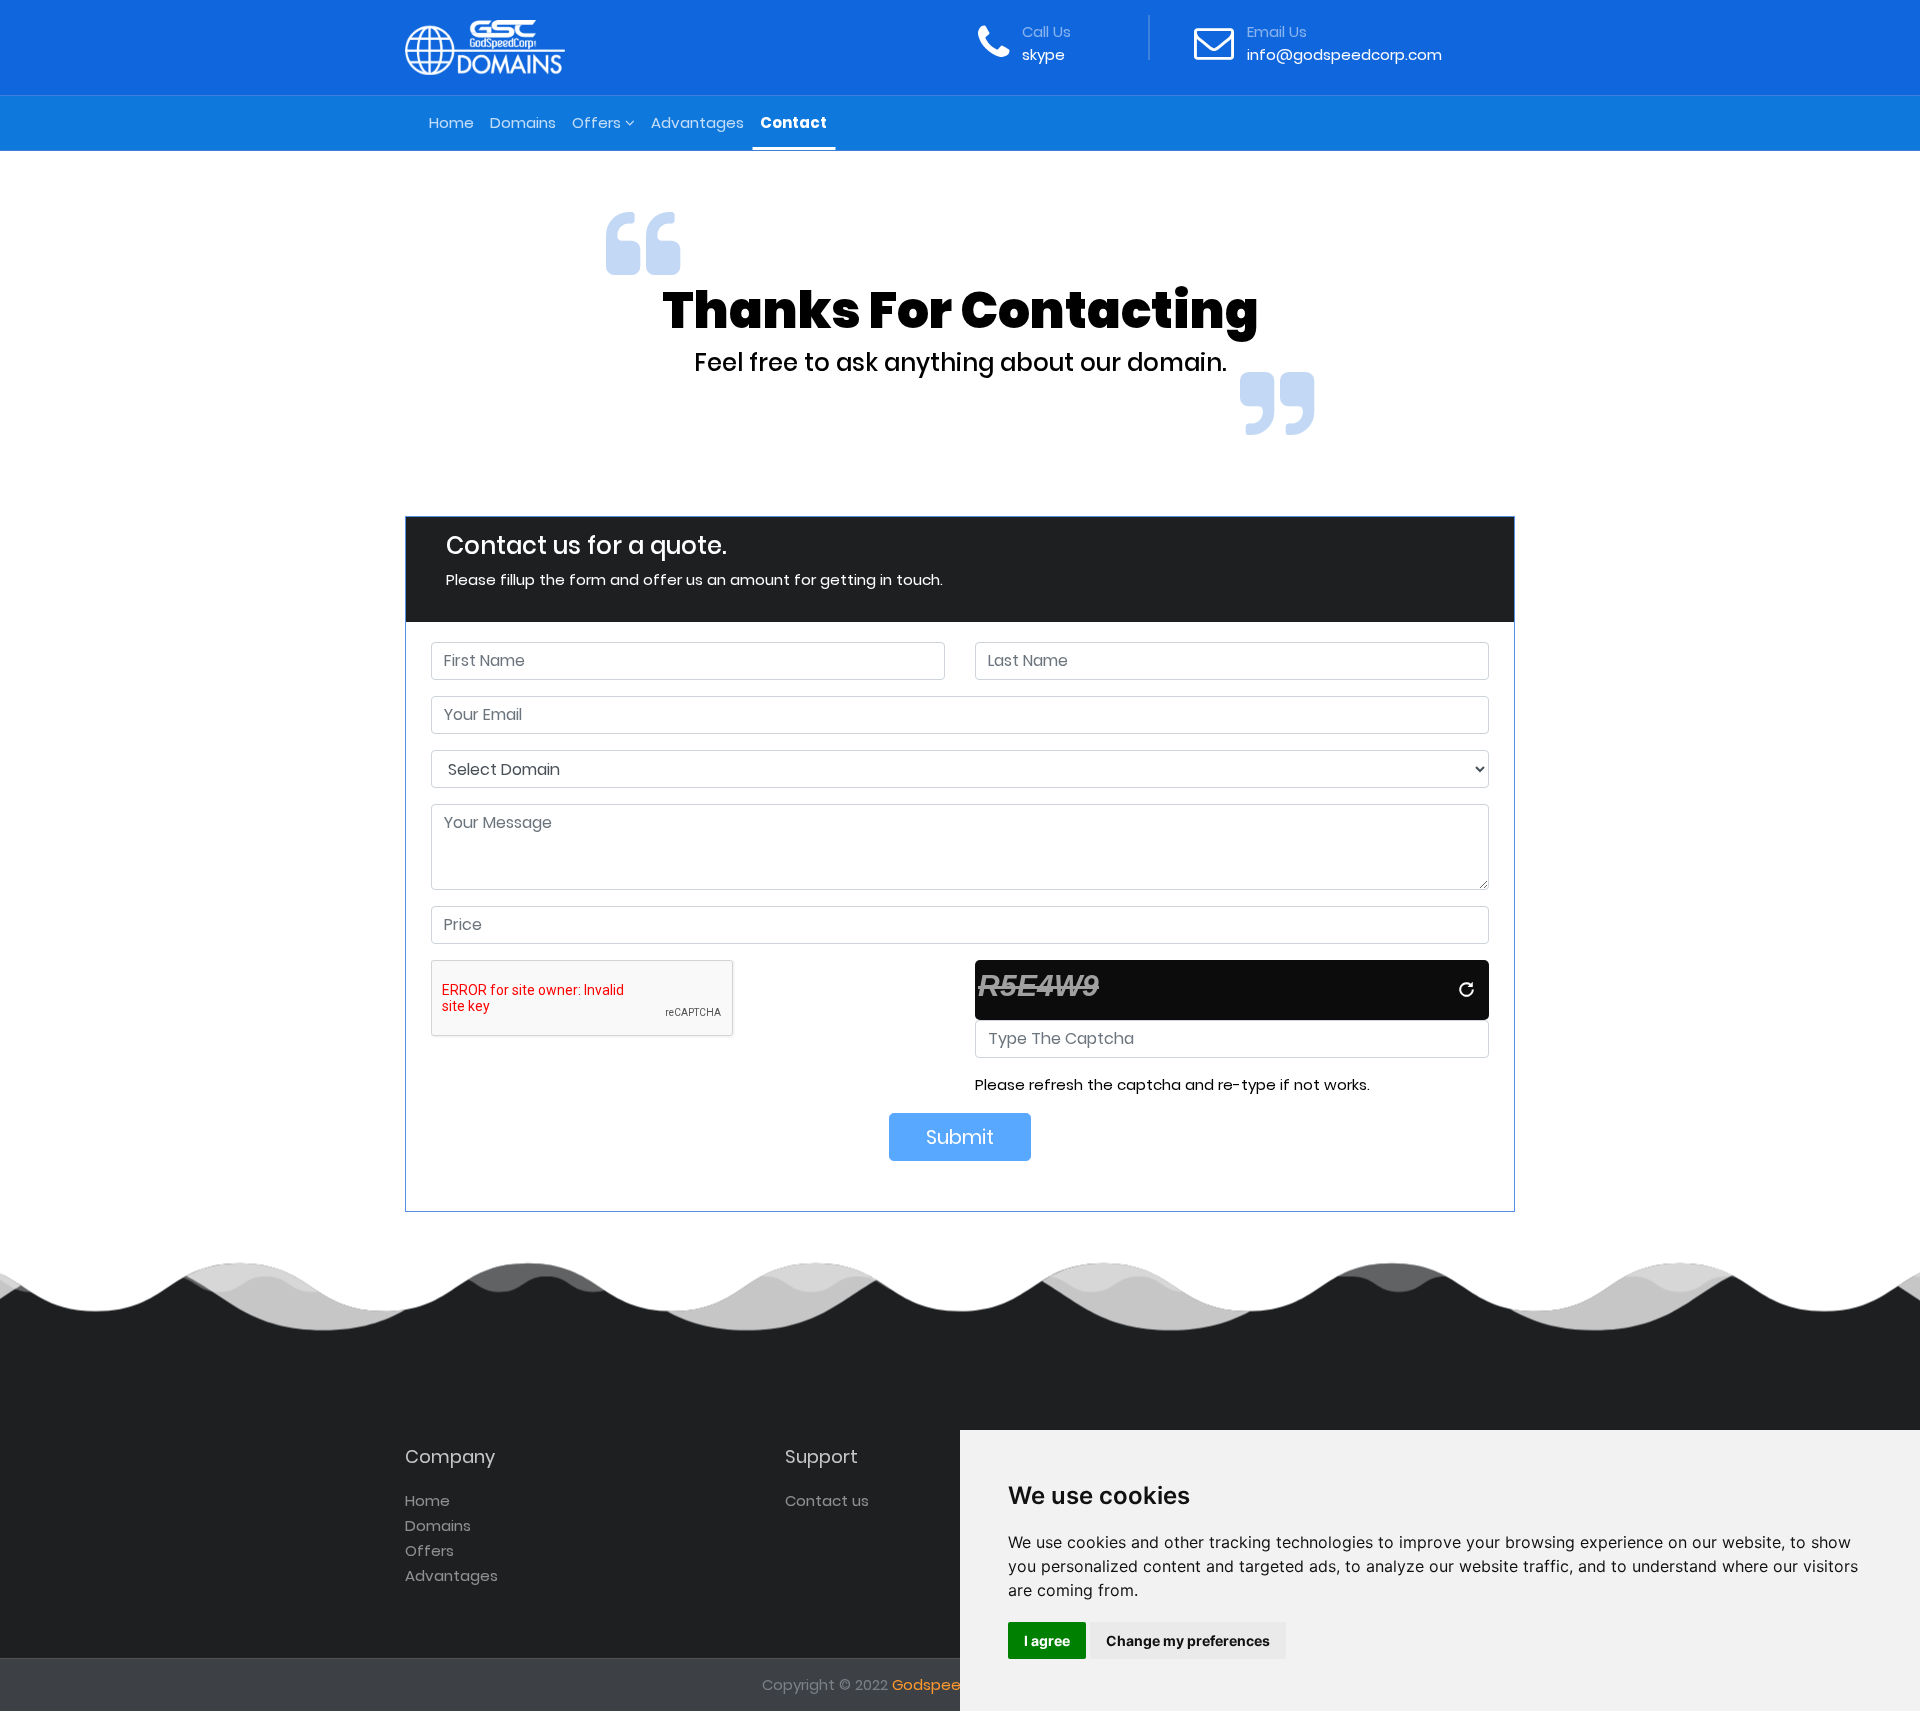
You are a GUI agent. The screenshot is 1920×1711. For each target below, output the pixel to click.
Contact (793, 122)
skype (1043, 54)
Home (455, 122)
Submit (960, 1137)
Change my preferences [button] (1188, 1640)
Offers (598, 122)
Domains (523, 122)
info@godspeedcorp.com (1344, 54)
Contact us (827, 1500)
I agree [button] (1047, 1640)
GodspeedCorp (949, 1684)
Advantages (697, 122)
